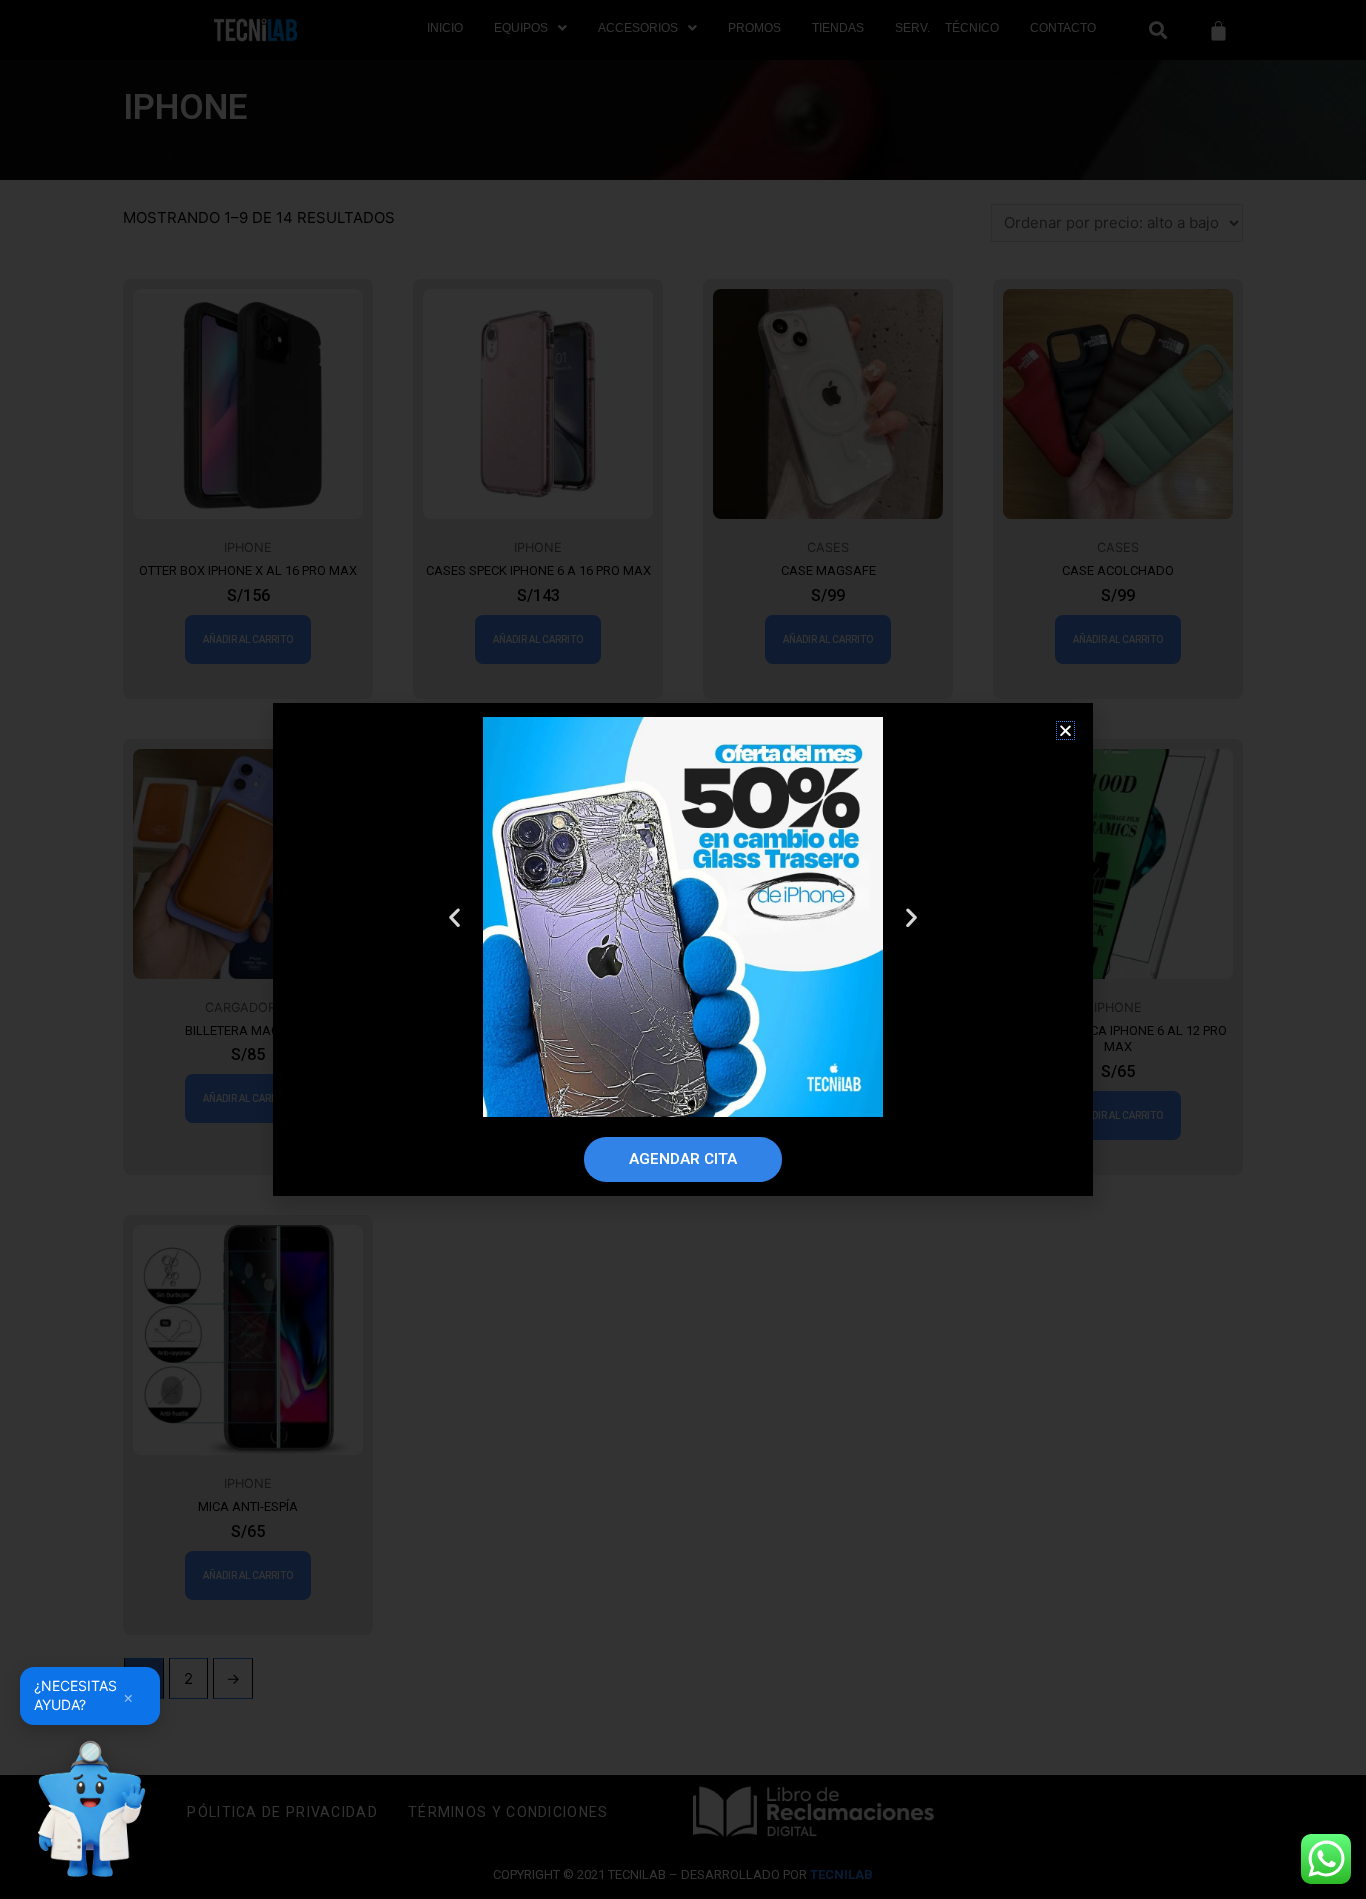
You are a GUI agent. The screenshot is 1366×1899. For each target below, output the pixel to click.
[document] (683, 949)
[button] (1065, 730)
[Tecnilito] (90, 1809)
